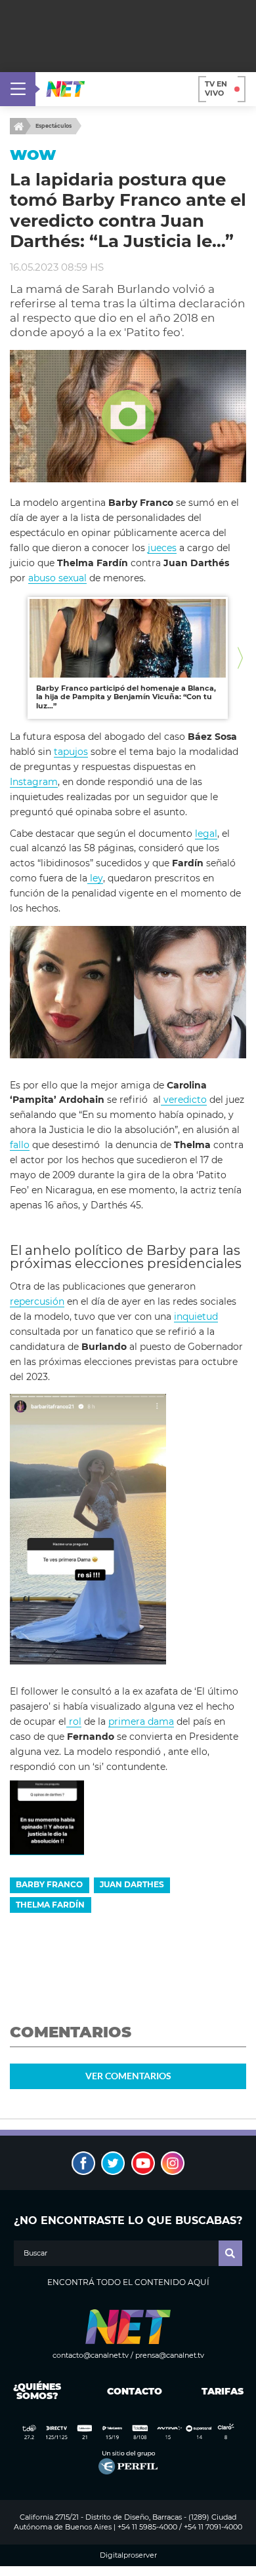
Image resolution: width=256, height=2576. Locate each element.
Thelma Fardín (50, 1905)
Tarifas (223, 2391)
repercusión (37, 1301)
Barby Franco (49, 1884)
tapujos (71, 752)
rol (74, 1721)
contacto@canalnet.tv (91, 2355)
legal (206, 834)
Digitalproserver (128, 2555)
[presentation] (16, 658)
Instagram (34, 782)
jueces (162, 548)
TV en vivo (216, 88)
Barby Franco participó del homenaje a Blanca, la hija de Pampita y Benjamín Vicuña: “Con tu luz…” (126, 697)
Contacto (132, 2391)
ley (95, 878)
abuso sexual (57, 578)
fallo (20, 1145)
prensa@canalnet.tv (170, 2355)
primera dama (141, 1721)
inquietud (196, 1317)
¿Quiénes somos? (37, 2391)
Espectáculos (53, 126)
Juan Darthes (132, 1884)
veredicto (184, 1100)
